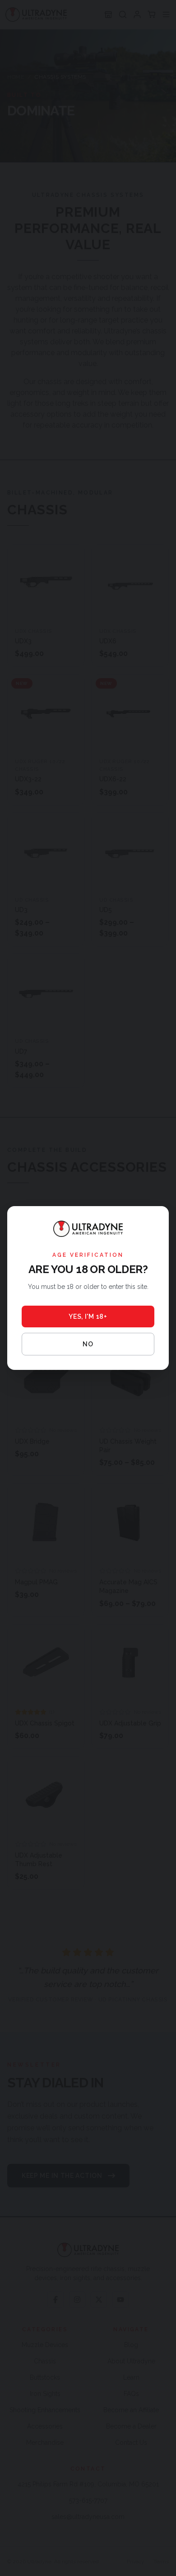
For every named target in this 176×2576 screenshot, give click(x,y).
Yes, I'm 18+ (88, 1317)
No (88, 1344)
